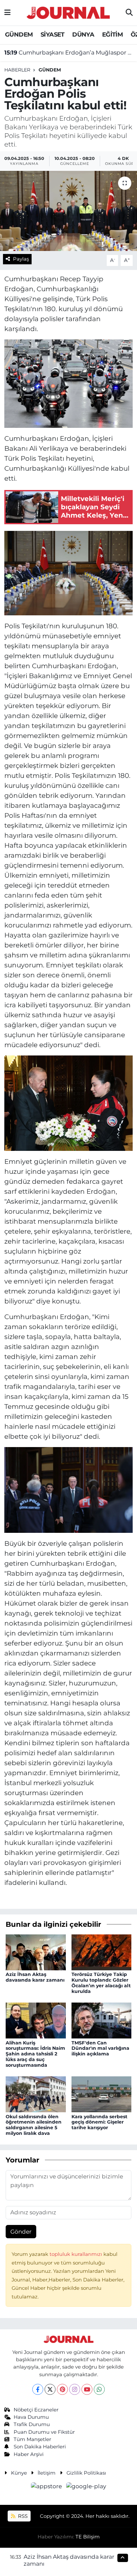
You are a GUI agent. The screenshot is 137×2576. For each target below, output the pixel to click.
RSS (22, 2516)
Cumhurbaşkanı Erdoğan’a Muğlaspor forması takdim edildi (69, 53)
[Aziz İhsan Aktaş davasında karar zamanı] (36, 1952)
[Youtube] (87, 2389)
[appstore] (47, 2488)
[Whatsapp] (99, 2389)
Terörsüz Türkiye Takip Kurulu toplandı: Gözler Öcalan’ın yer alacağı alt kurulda (101, 1983)
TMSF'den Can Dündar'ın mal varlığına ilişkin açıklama (100, 2048)
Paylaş (21, 259)
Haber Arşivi (29, 2454)
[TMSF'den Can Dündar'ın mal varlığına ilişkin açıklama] (102, 2020)
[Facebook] (38, 2389)
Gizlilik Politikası (86, 2473)
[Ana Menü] (7, 13)
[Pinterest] (62, 2389)
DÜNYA (83, 35)
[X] (50, 2389)
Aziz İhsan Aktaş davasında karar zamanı (35, 1977)
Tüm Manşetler (32, 2439)
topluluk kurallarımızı (76, 2254)
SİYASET (53, 35)
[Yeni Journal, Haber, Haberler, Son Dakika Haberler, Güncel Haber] (68, 12)
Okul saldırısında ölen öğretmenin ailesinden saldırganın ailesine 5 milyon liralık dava (34, 2125)
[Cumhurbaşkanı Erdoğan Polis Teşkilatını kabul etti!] (68, 211)
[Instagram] (75, 2389)
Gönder (21, 2232)
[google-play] (86, 2488)
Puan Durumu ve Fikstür (44, 2432)
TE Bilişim (88, 2537)
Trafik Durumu (32, 2424)
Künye (19, 2473)
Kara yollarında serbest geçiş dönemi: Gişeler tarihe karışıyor (99, 2122)
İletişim (47, 2473)
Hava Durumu (31, 2417)
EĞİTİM (112, 35)
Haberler (17, 70)
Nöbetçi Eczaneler (36, 2410)
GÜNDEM (19, 35)
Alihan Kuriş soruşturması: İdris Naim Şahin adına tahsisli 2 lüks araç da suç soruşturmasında (35, 2054)
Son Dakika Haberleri (40, 2447)
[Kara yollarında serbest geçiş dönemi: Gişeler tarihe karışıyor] (102, 2094)
